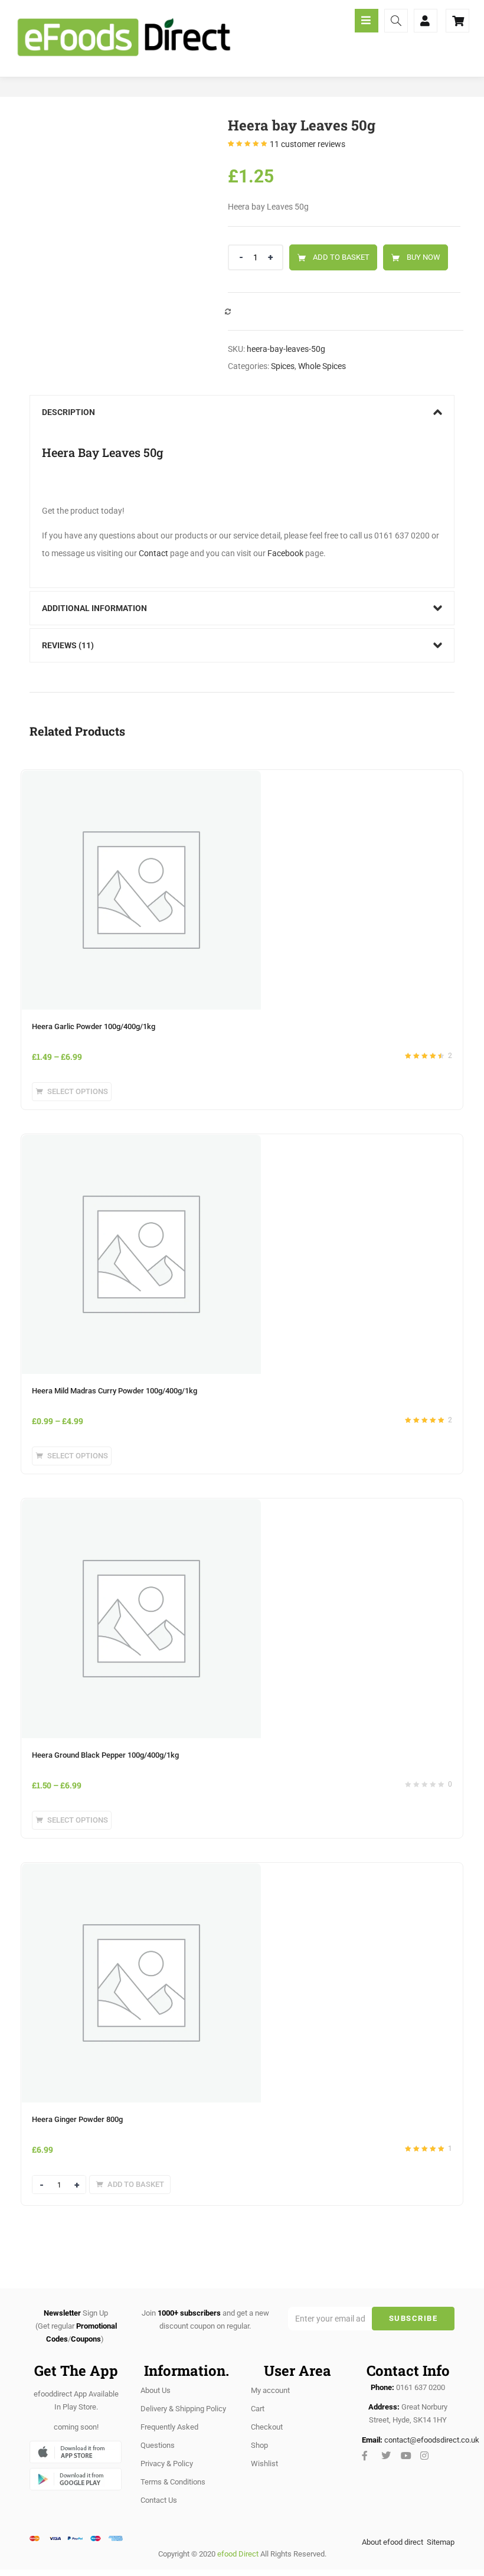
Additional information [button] (94, 608)
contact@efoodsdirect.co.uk (432, 2440)
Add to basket (341, 257)
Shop (259, 2445)
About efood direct (393, 2542)
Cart (258, 2409)
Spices (283, 366)
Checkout (267, 2427)
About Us (156, 2390)
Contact (153, 553)
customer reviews (308, 144)
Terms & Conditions (173, 2482)
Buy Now (423, 257)
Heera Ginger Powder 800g (77, 2119)
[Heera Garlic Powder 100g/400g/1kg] (141, 777)
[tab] (242, 412)
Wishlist (264, 2464)
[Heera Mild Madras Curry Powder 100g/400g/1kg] (141, 1141)
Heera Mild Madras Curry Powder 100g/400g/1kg (115, 1391)
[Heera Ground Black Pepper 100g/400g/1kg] (141, 1506)
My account (270, 2390)
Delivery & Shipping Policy (183, 2409)
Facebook (285, 553)
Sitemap (441, 2542)
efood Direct (238, 2554)
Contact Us (159, 2500)
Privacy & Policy (167, 2464)
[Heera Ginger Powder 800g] (141, 1870)
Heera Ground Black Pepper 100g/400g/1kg (105, 1755)
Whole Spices (322, 366)
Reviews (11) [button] (68, 645)
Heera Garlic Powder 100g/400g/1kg (94, 1026)
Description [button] (68, 412)
